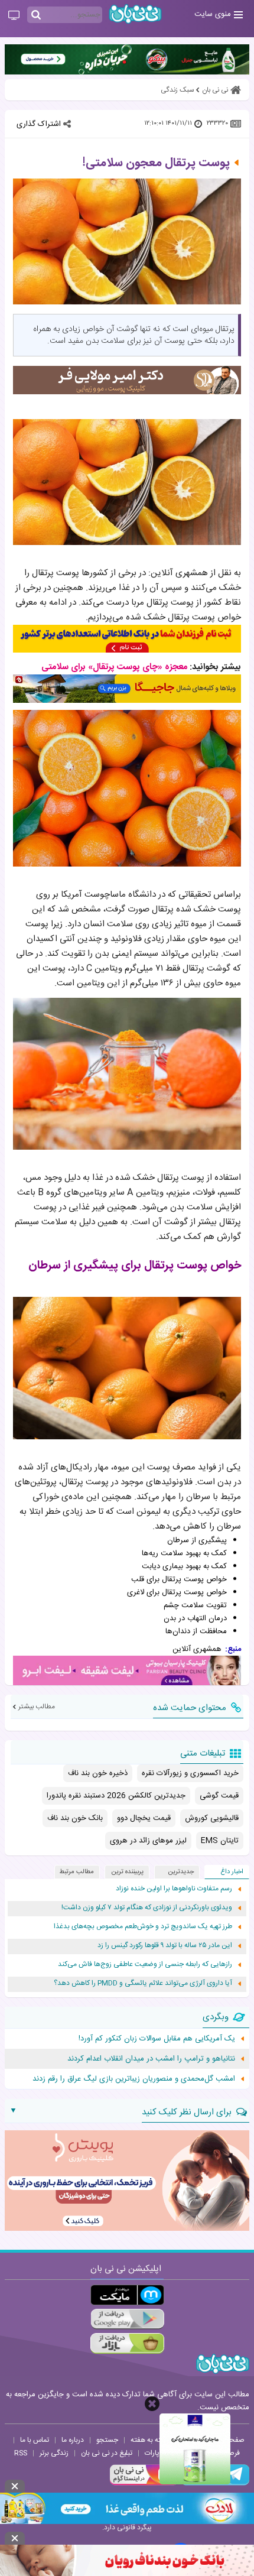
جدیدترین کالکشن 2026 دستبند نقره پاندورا (116, 1796)
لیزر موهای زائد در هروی (148, 1841)
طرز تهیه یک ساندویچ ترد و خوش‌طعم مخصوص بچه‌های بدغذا (143, 1927)
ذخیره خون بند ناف (98, 1773)
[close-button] (152, 2404)
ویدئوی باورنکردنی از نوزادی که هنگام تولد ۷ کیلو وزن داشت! (147, 1908)
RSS (21, 2453)
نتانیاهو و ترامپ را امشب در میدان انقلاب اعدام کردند (151, 2059)
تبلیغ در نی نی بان (107, 2453)
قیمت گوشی (219, 1796)
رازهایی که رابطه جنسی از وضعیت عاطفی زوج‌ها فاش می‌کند (145, 1965)
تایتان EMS (220, 1841)
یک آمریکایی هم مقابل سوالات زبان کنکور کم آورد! (157, 2039)
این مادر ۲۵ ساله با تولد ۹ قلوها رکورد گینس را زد (165, 1946)
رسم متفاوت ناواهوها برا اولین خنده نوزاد (174, 1889)
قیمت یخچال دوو (144, 1818)
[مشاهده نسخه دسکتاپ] (14, 16)
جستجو (107, 2440)
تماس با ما (35, 2440)
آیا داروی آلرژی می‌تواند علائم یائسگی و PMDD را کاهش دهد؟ (143, 1983)
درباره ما (73, 2440)
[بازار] (127, 2343)
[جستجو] (36, 15)
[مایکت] (127, 2295)
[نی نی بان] (135, 14)
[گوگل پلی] (127, 2319)
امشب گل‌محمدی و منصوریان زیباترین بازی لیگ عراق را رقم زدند (134, 2079)
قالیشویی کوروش (212, 1818)
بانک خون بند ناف (75, 1818)
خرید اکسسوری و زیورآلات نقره (190, 1773)
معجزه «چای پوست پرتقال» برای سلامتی (114, 667)
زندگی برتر (54, 2453)
